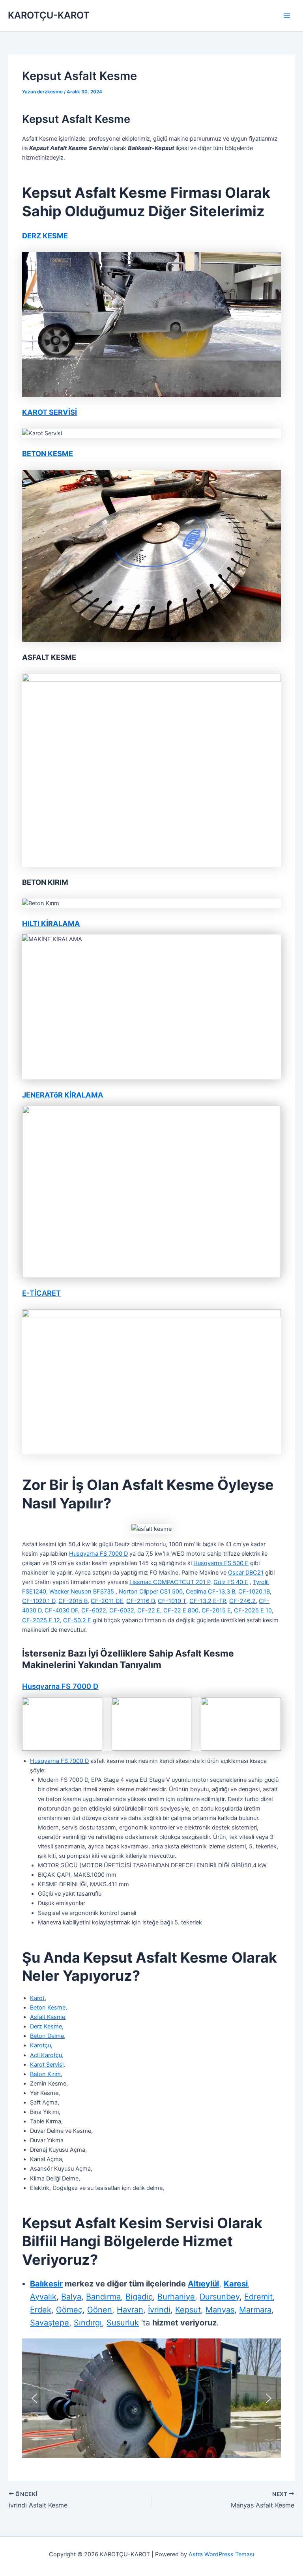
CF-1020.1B (254, 1592)
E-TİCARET (41, 1293)
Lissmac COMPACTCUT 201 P (170, 1582)
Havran (130, 2310)
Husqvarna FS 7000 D (98, 1554)
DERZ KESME (45, 236)
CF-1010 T (172, 1601)
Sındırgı (88, 2323)
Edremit (258, 2297)
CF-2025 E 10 (253, 1610)
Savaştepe (50, 2323)
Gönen (100, 2310)
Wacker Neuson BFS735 (82, 1592)
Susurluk (123, 2323)
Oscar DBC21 (246, 1573)
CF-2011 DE (107, 1601)
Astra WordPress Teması (221, 2554)
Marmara (255, 2310)
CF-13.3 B (222, 1592)
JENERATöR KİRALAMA (63, 1095)
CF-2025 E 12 (41, 1620)
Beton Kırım (45, 2074)
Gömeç (69, 2310)
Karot (37, 1998)
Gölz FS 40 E (231, 1582)
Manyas (220, 2310)
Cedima (197, 1592)
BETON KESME (48, 453)
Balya (71, 2297)
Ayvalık (43, 2297)
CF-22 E (149, 1610)
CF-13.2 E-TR (208, 1601)
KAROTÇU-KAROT (49, 15)
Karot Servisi (47, 2065)
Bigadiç (139, 2297)
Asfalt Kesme (48, 2017)
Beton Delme (47, 2036)
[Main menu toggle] (287, 16)
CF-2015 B (73, 1601)
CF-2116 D (140, 1601)
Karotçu (40, 2045)
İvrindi (159, 2310)
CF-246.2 (242, 1601)
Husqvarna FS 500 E (221, 1563)
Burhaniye (176, 2297)
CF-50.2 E (77, 1620)
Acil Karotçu (46, 2055)
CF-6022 (94, 1610)
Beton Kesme (48, 2008)
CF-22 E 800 (181, 1610)
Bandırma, (105, 2297)
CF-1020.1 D (39, 1601)
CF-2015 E (216, 1610)
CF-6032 (122, 1610)
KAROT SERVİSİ (50, 412)
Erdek (41, 2310)
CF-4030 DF (61, 1610)
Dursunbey (220, 2297)
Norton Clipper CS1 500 (151, 1592)
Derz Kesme (46, 2026)
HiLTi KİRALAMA (51, 923)
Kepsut (188, 2310)
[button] (34, 2398)
